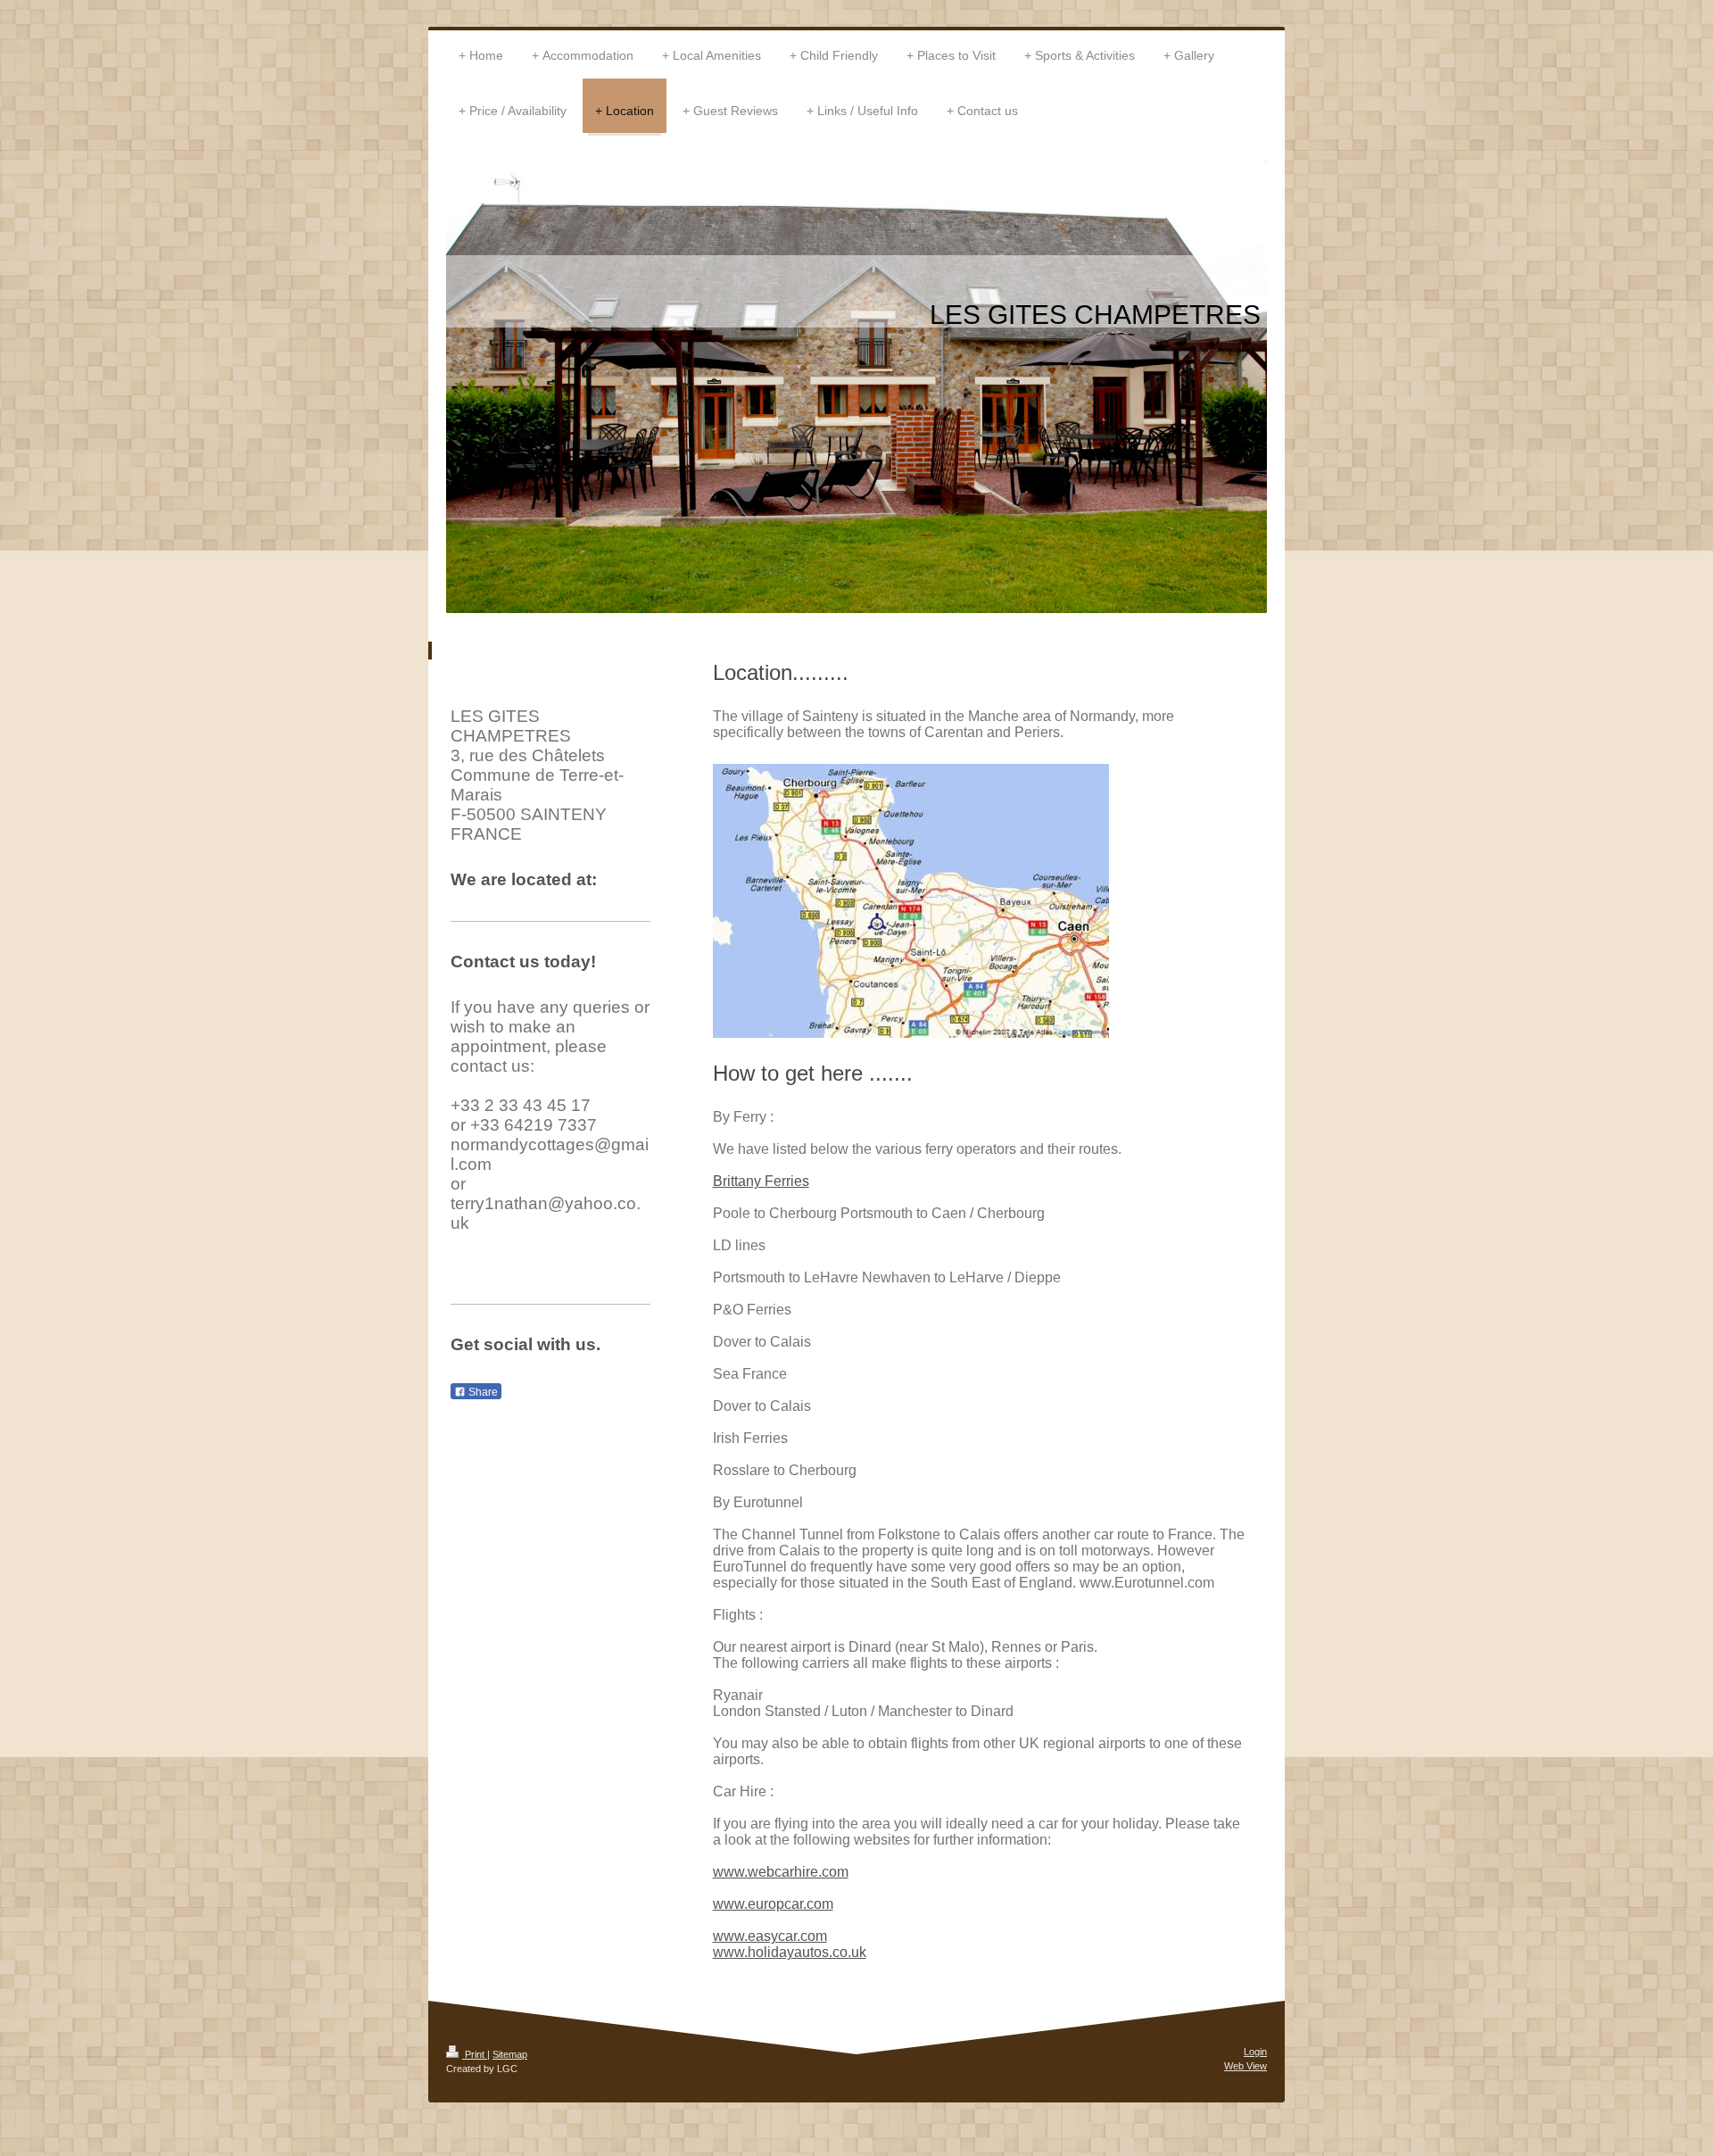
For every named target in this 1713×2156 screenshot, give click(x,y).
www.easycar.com (770, 1936)
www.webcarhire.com (781, 1872)
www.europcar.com (773, 1904)
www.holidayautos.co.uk (790, 1952)
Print (475, 2054)
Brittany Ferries (761, 1181)
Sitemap (510, 2054)
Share (482, 1392)
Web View (1245, 2066)
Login (1255, 2052)
